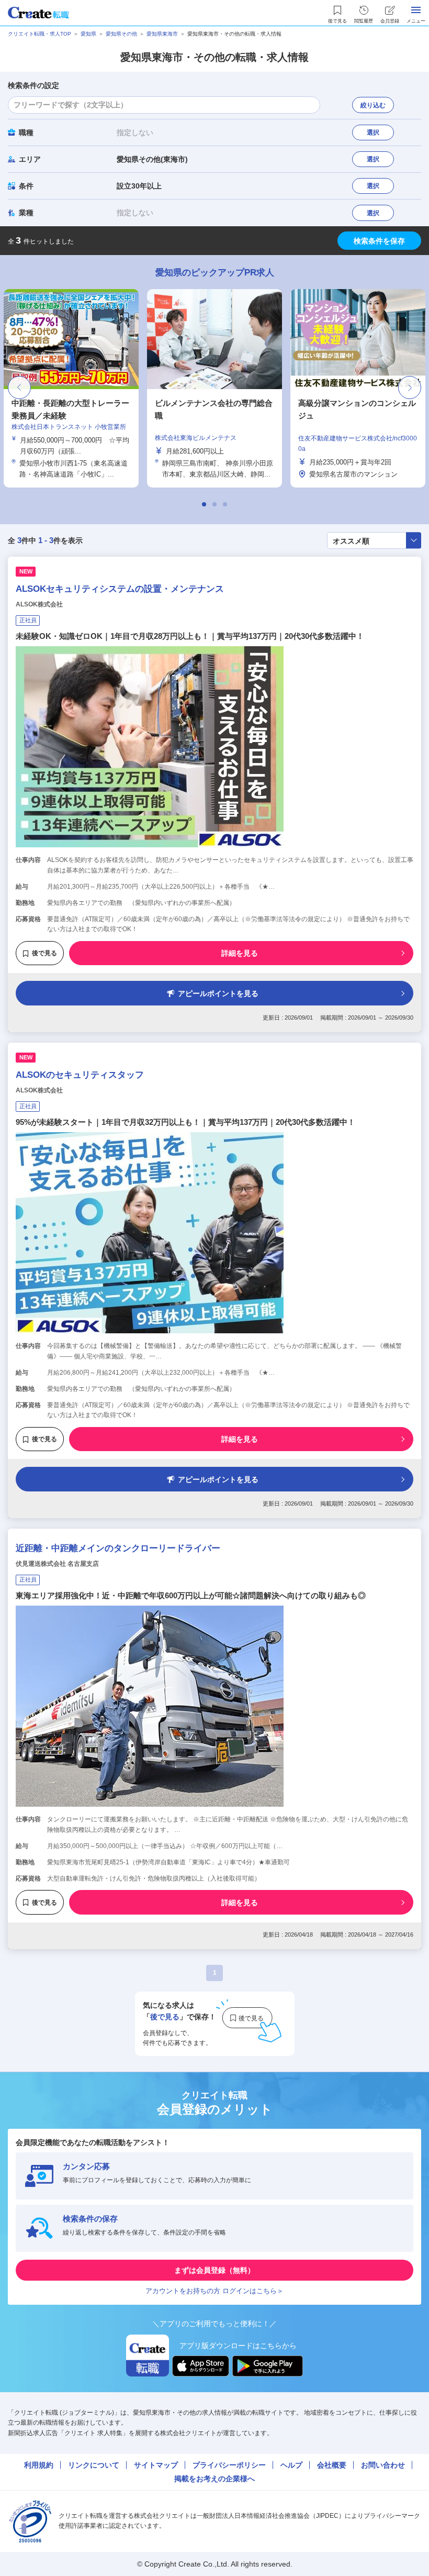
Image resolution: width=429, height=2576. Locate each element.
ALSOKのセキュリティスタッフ (80, 1075)
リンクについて (94, 2465)
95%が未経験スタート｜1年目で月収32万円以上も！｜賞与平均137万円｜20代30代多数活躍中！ (185, 1122)
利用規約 (39, 2465)
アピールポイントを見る (218, 993)
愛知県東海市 (162, 34)
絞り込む (373, 105)
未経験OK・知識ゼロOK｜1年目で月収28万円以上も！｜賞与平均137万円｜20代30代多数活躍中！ (190, 636)
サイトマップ (156, 2465)
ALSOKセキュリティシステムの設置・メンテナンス (120, 589)
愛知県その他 (121, 34)
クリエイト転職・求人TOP (39, 34)
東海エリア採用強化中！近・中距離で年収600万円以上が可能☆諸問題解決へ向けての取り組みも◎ (191, 1595)
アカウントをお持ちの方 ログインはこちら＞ (214, 2291)
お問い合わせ (383, 2465)
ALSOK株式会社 (39, 604)
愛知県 (88, 34)
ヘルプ (291, 2465)
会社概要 (332, 2465)
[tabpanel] (214, 388)
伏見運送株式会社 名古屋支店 (57, 1564)
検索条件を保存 (379, 241)
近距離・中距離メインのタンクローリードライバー (118, 1548)
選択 (373, 132)
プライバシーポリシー (229, 2465)
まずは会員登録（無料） (214, 2270)
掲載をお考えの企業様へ (214, 2479)
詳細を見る (240, 953)
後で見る (44, 953)
